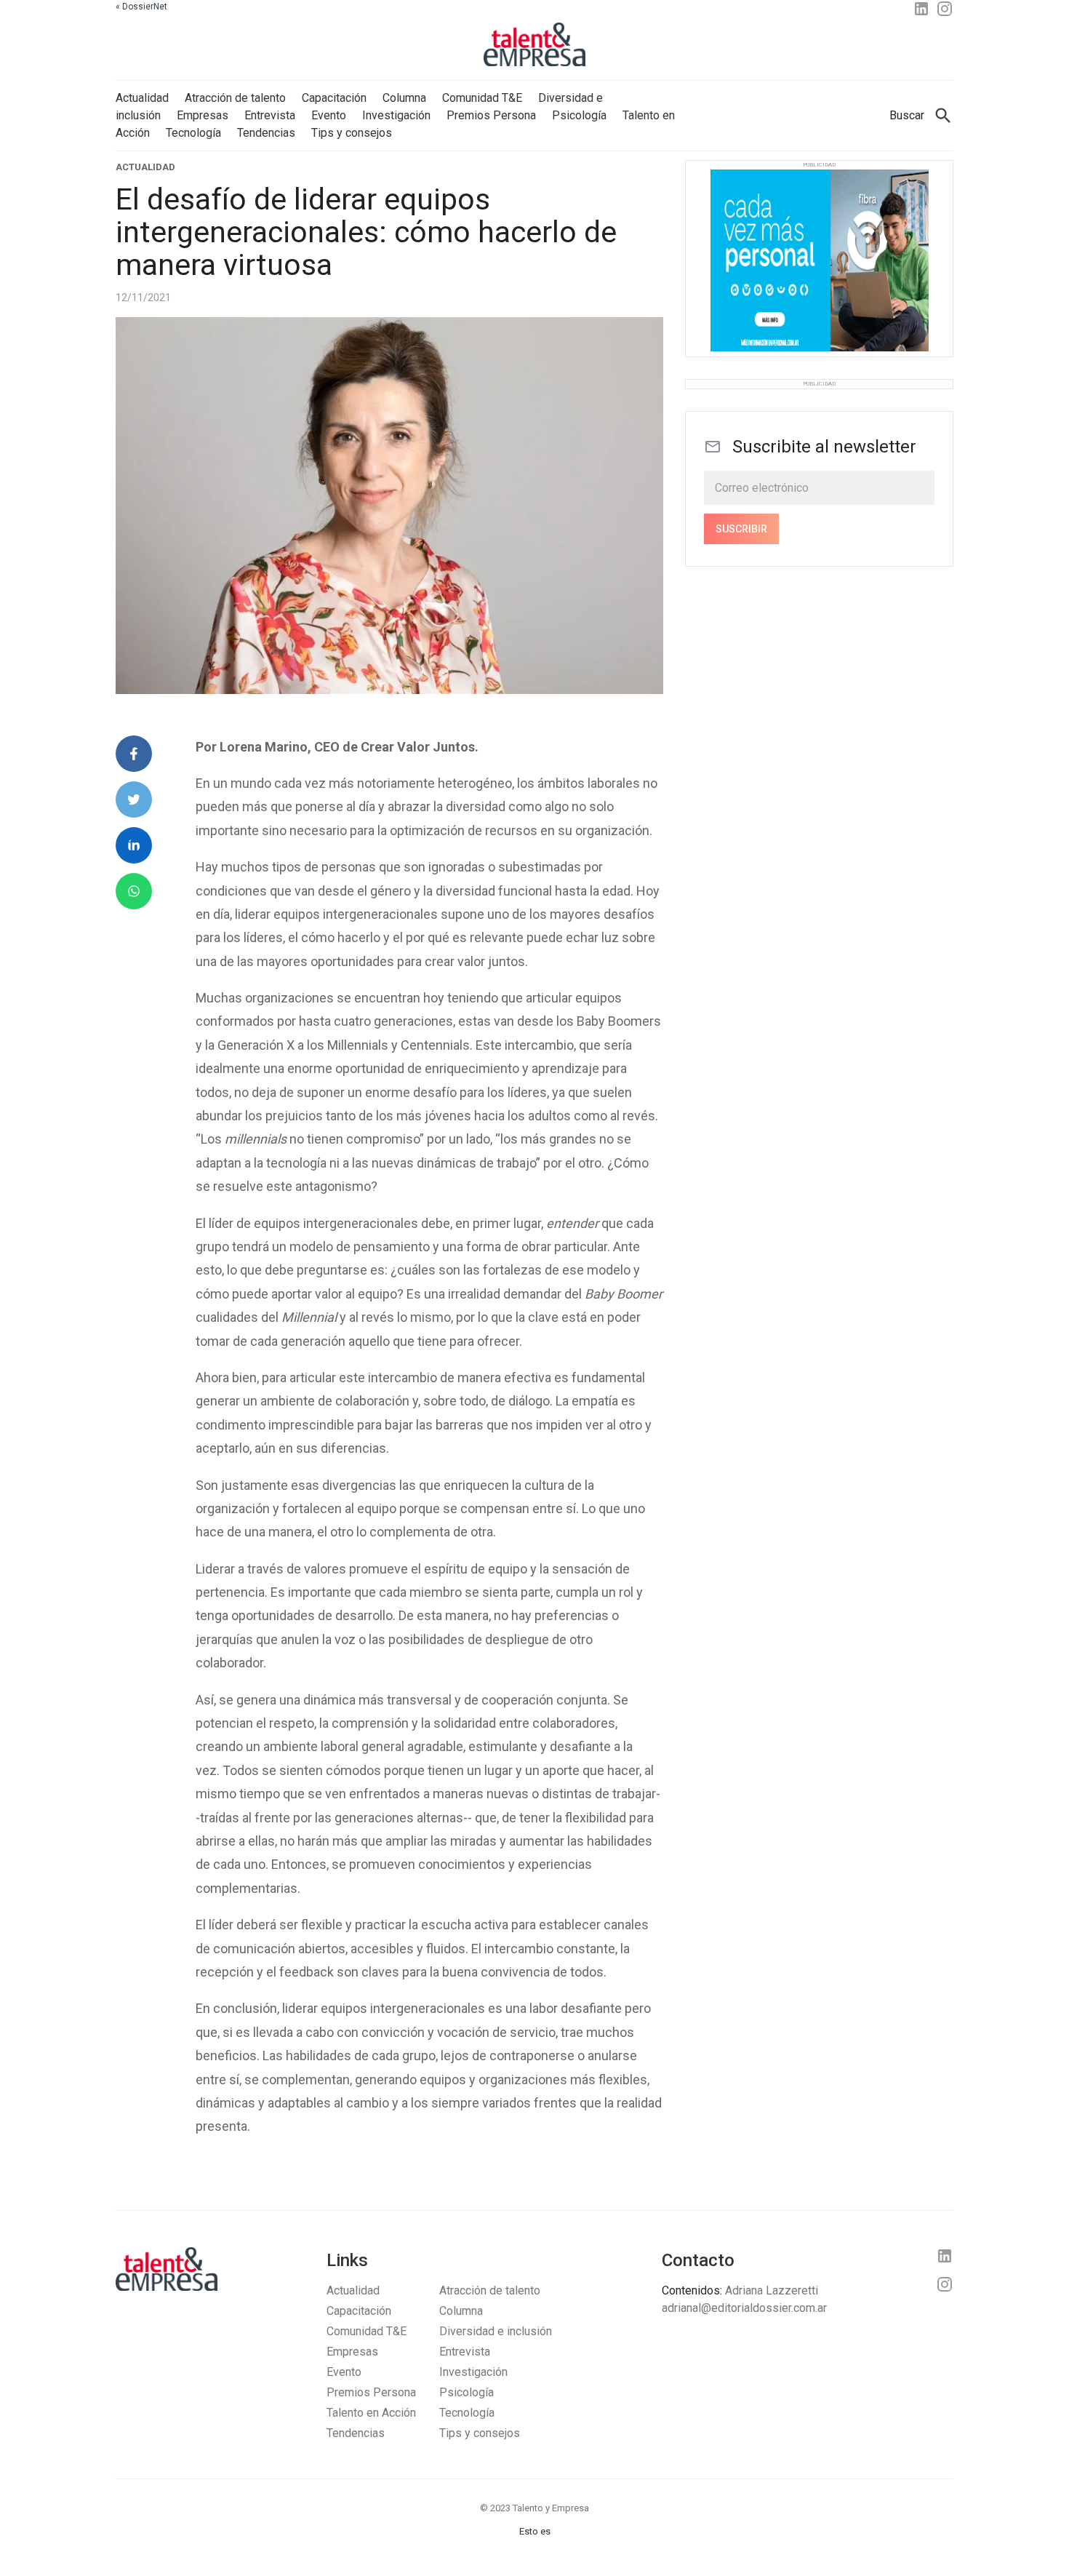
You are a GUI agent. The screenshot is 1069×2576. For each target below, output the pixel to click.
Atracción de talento (235, 98)
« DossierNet (141, 7)
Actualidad (142, 98)
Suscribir (741, 529)
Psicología (579, 115)
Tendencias (266, 133)
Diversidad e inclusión (496, 2331)
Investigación (396, 115)
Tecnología (193, 133)
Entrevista (270, 115)
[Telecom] (820, 263)
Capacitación (334, 98)
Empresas (203, 115)
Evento (329, 115)
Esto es (535, 2531)
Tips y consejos (352, 133)
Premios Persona (491, 115)
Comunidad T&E (482, 98)
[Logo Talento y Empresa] (534, 47)
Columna (404, 98)
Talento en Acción (371, 2413)
